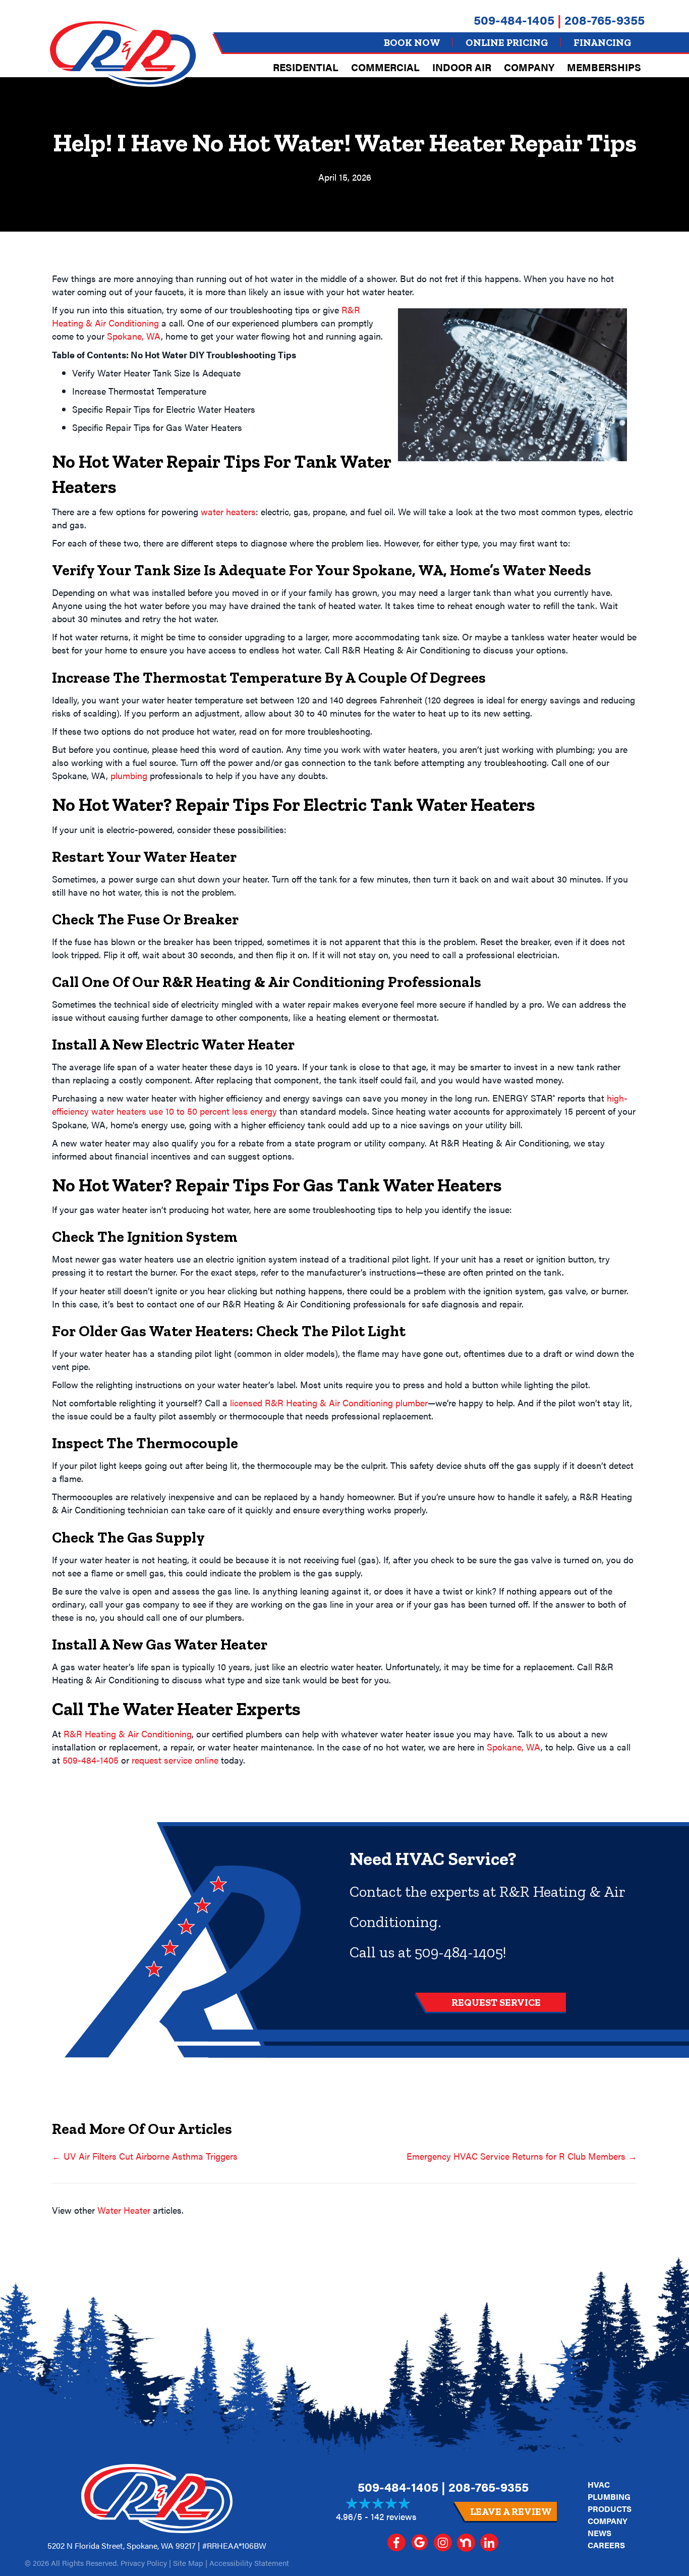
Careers (606, 2545)
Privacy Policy (144, 2563)
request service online (175, 1760)
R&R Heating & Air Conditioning (128, 1734)
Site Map (188, 2563)
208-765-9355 (605, 19)
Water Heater (124, 2210)
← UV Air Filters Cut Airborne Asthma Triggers (145, 2156)
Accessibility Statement (249, 2563)
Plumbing (609, 2497)
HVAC (599, 2484)
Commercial (385, 67)
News (599, 2533)
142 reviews (394, 2516)
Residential (306, 67)
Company (529, 67)
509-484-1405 (514, 19)
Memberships (604, 67)
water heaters (228, 511)
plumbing (129, 775)
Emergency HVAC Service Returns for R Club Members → (522, 2156)
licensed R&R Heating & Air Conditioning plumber (329, 1403)
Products (610, 2509)
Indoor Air (462, 67)
